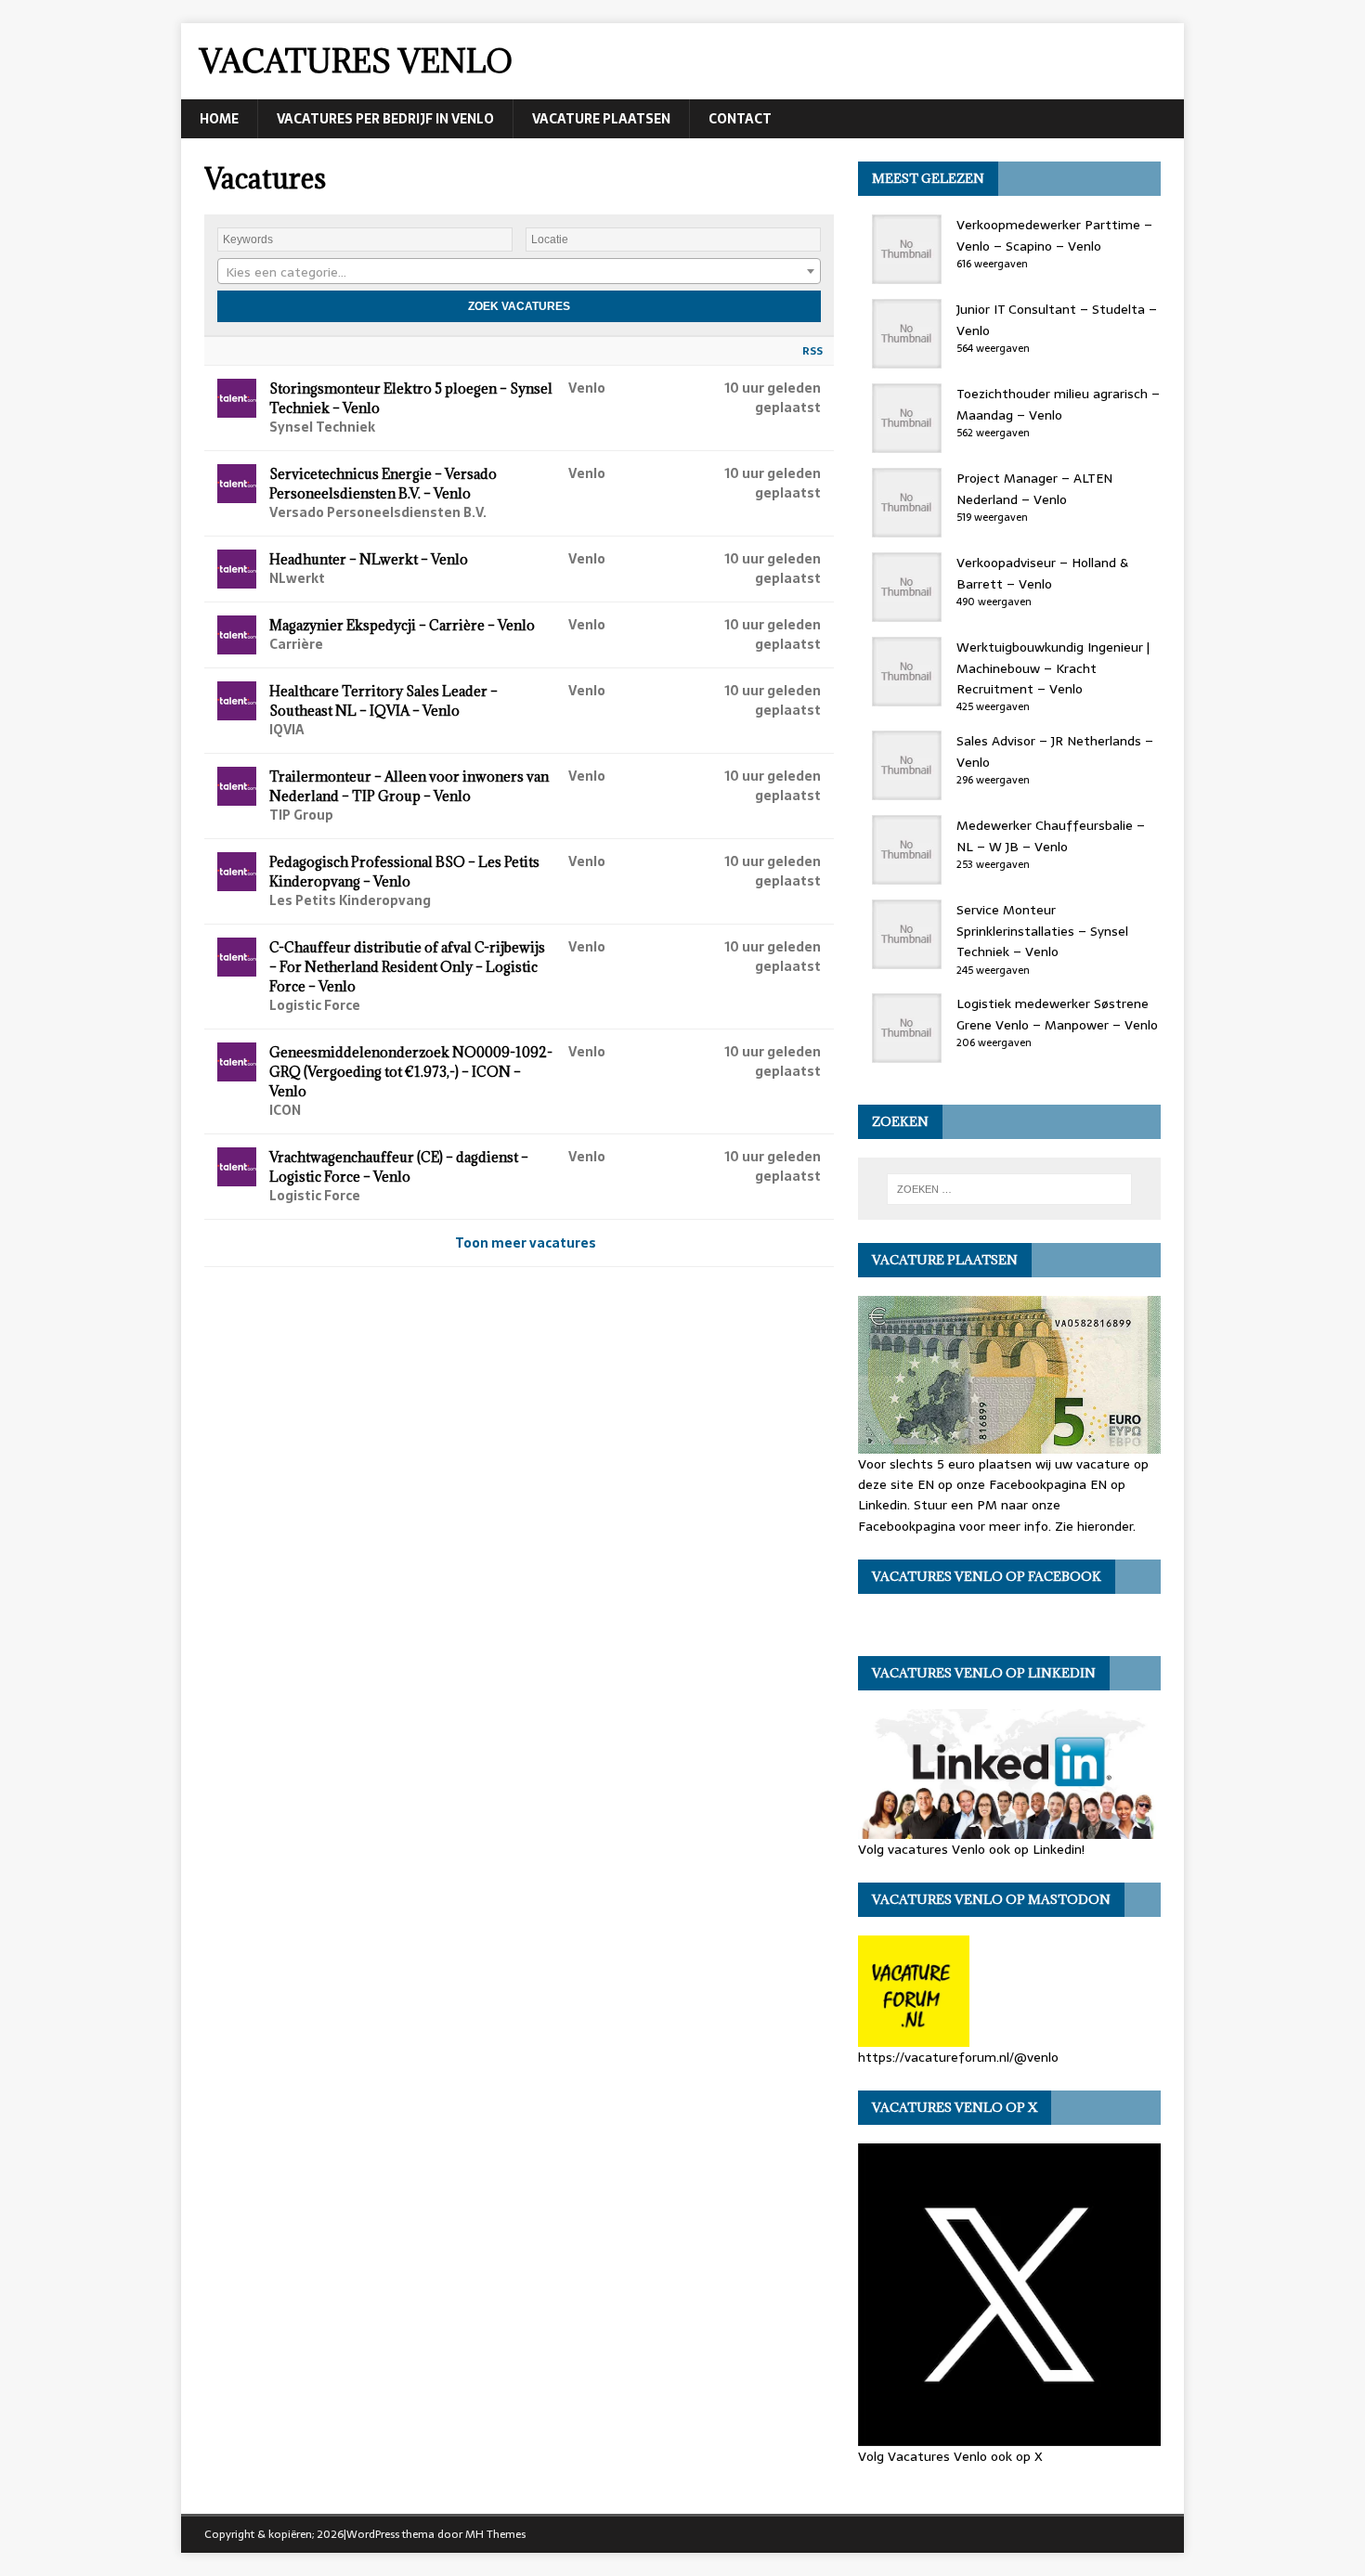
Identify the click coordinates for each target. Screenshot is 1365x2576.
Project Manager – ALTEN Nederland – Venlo (1034, 488)
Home (219, 119)
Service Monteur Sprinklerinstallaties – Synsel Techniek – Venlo (1042, 931)
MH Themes (495, 2534)
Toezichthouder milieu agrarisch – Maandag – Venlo (1058, 404)
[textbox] (519, 272)
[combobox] (519, 271)
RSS (812, 351)
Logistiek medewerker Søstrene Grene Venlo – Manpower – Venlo (1057, 1014)
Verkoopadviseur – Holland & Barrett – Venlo (1042, 573)
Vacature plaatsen (601, 119)
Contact (740, 119)
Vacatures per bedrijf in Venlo (385, 119)
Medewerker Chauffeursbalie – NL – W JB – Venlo (1051, 835)
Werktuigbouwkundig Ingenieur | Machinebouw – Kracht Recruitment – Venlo (1053, 668)
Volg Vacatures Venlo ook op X (950, 2456)
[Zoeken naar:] (1009, 1189)
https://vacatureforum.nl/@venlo (958, 2057)
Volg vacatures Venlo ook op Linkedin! (971, 1849)
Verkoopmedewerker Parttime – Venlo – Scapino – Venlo (1054, 235)
